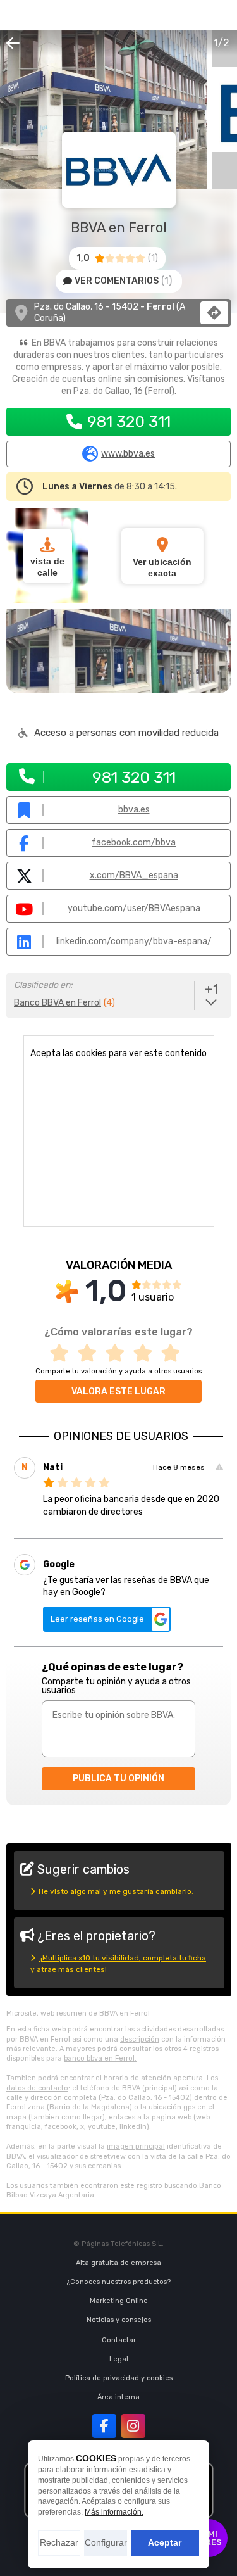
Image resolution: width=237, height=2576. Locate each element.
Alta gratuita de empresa (118, 2263)
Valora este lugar (118, 1392)
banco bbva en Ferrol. (100, 2058)
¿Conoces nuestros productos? (119, 2282)
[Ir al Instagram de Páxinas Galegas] (133, 2426)
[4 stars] (147, 1354)
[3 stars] (119, 1354)
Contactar (119, 2340)
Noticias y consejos (119, 2320)
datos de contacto (37, 2088)
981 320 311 (129, 421)
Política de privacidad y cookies (119, 2378)
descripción (140, 2039)
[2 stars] (91, 1354)
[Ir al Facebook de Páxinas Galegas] (104, 2426)
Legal (119, 2359)
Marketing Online (119, 2301)
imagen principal (136, 2146)
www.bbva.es (128, 454)
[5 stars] (174, 1354)
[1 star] (63, 1354)
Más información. (114, 2512)
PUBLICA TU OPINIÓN (118, 1778)
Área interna (118, 2397)
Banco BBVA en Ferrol (58, 1003)
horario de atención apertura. (154, 2078)
